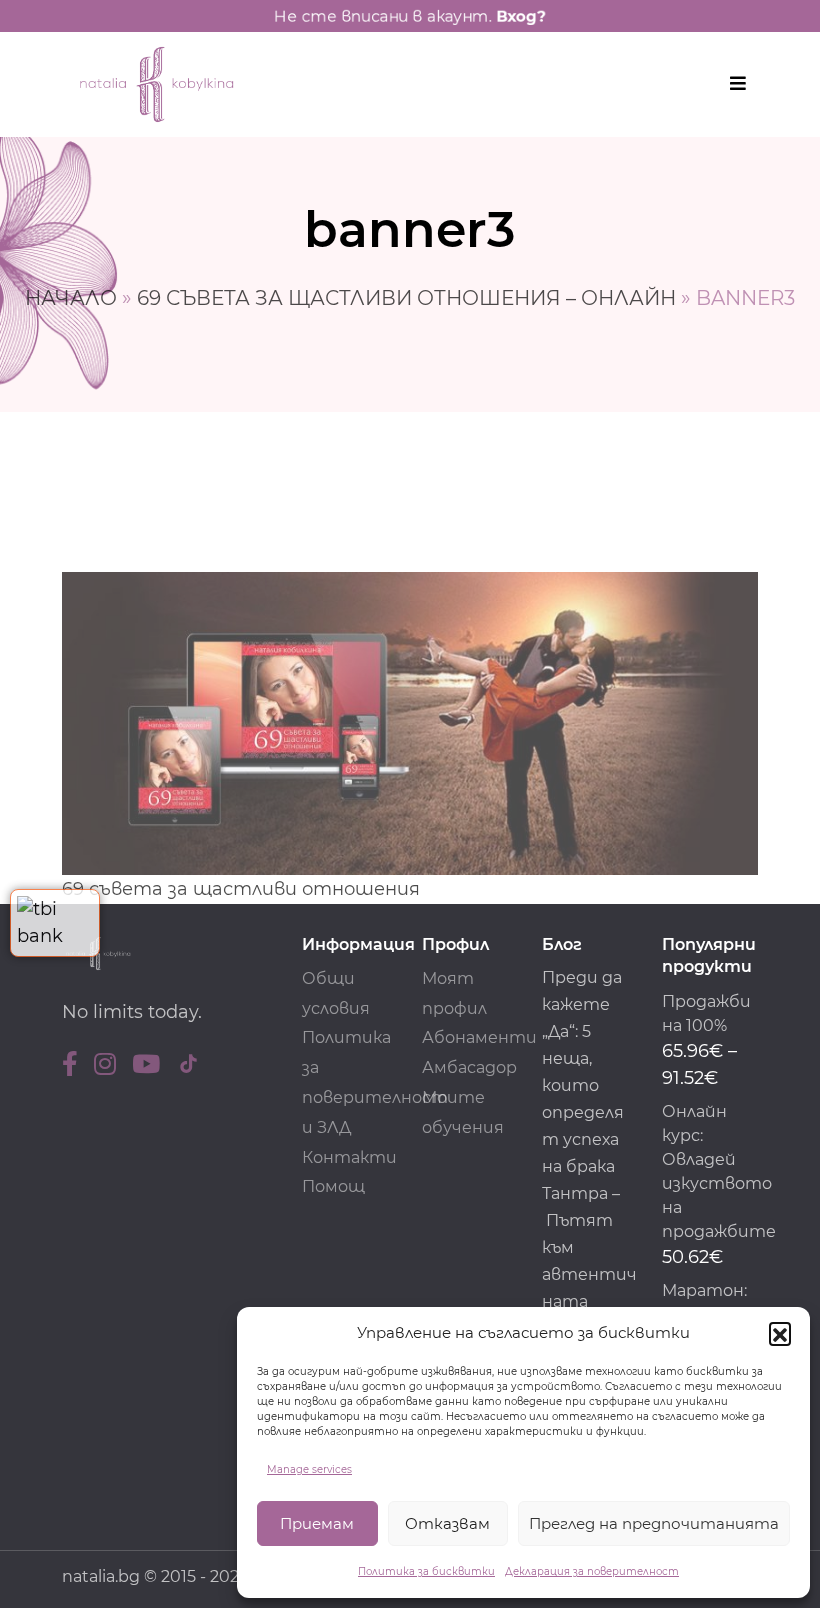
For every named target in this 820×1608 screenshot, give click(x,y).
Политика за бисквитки (426, 1571)
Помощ (333, 1186)
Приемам (317, 1523)
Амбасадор (469, 1067)
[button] (780, 1333)
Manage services (309, 1469)
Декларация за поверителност (592, 1571)
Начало (71, 298)
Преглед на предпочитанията (654, 1523)
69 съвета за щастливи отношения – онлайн (406, 298)
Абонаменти (479, 1037)
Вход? (521, 16)
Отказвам (447, 1523)
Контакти (349, 1157)
